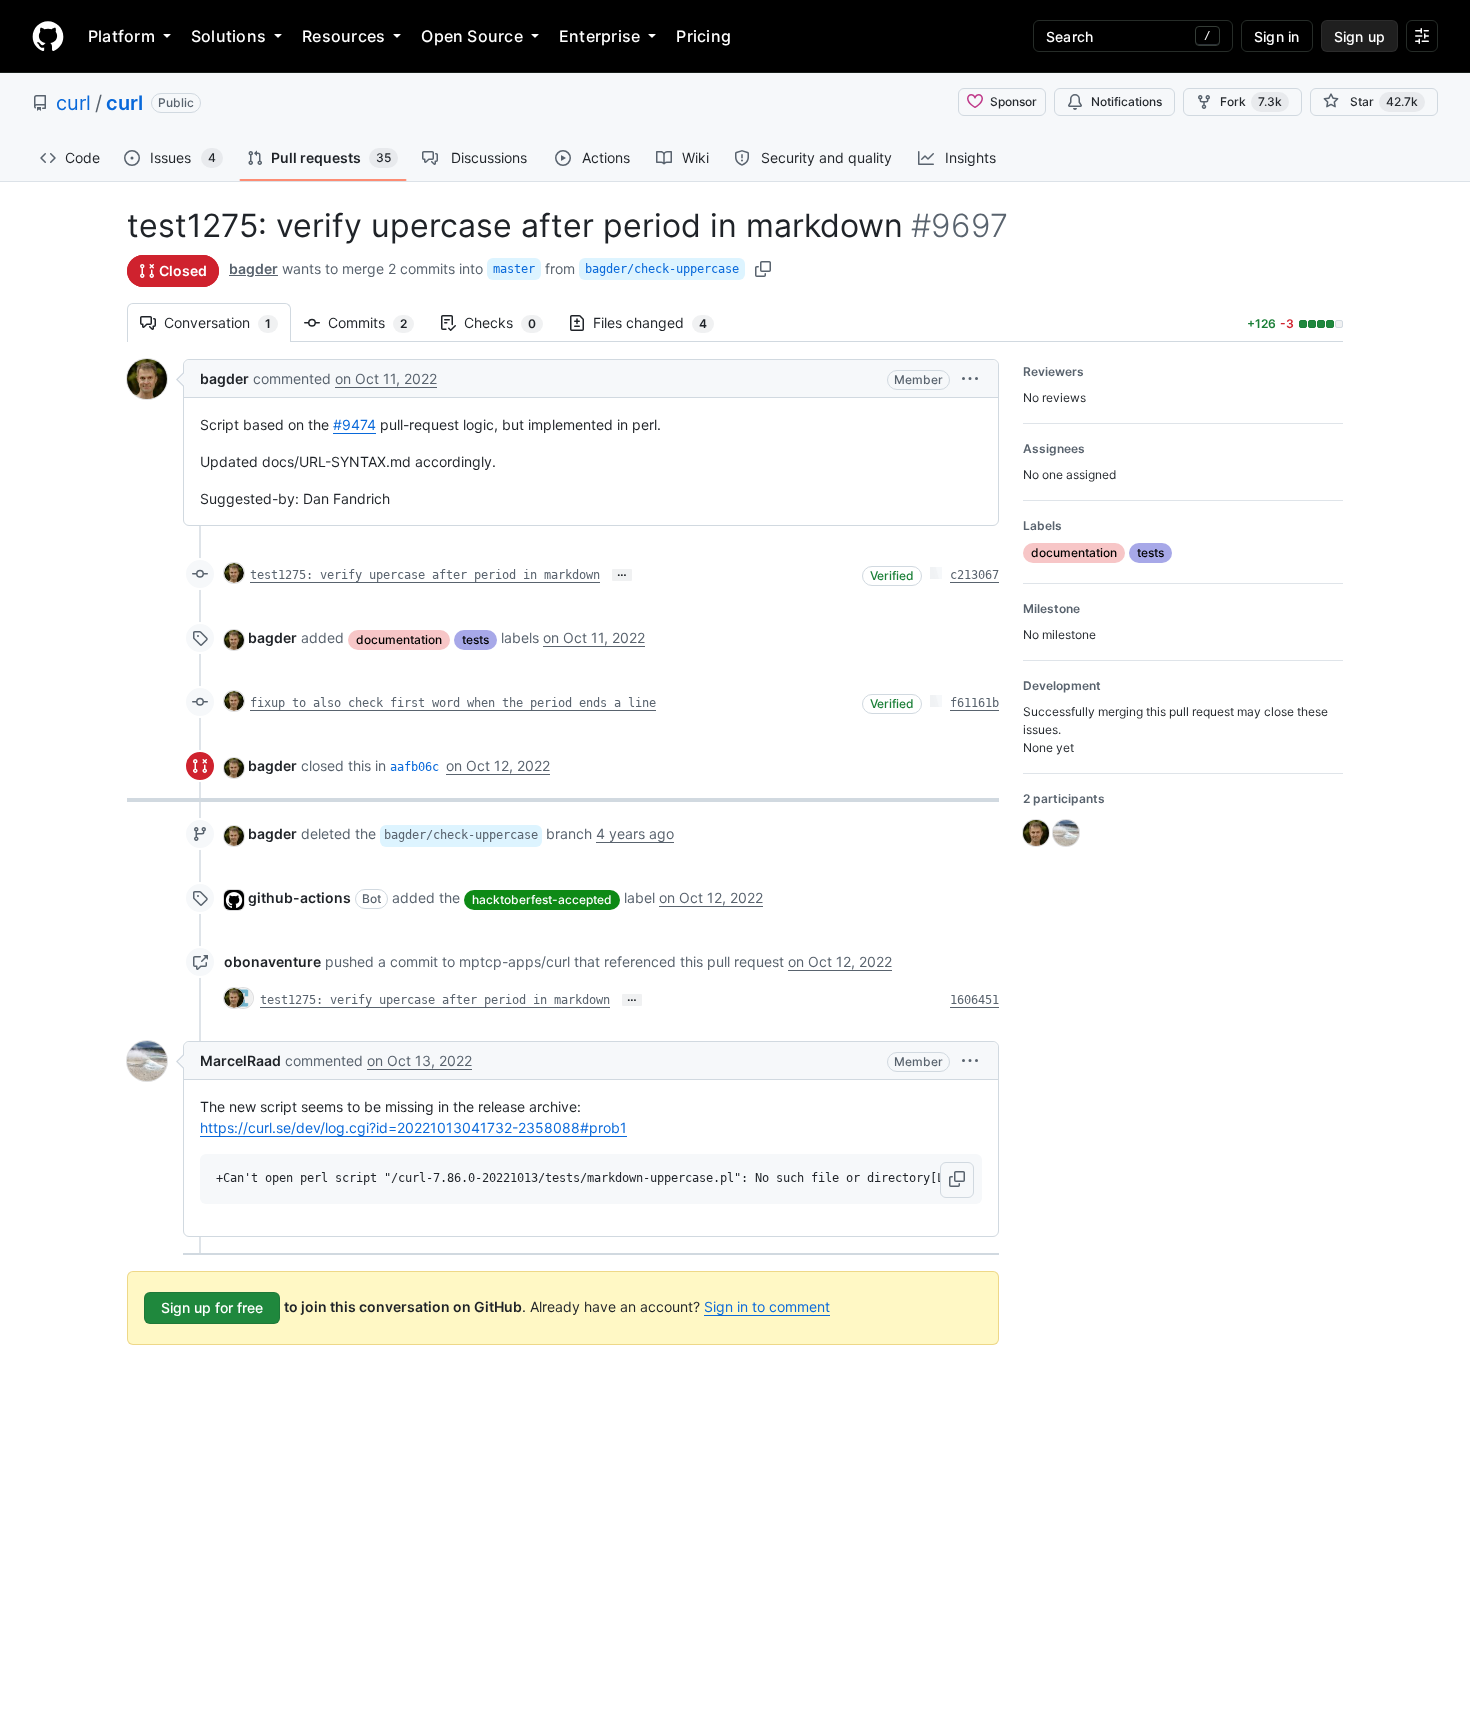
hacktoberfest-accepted (542, 899)
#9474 (354, 424)
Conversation (227, 322)
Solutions (228, 36)
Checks (510, 322)
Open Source (472, 36)
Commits (377, 322)
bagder (253, 268)
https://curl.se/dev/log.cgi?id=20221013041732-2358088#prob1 (413, 1127)
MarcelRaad (240, 1060)
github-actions (299, 897)
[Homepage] (48, 36)
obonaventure (272, 961)
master (514, 269)
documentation (399, 639)
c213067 (974, 575)
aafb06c (414, 767)
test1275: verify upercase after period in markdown (425, 575)
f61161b (974, 703)
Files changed (660, 322)
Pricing (703, 36)
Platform (121, 36)
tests (475, 639)
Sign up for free (212, 1307)
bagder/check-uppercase (662, 269)
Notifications (1126, 101)
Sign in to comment (767, 1306)
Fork (1251, 101)
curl (73, 103)
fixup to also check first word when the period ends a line (453, 703)
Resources (343, 36)
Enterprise (599, 36)
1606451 (974, 1000)
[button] (970, 378)
